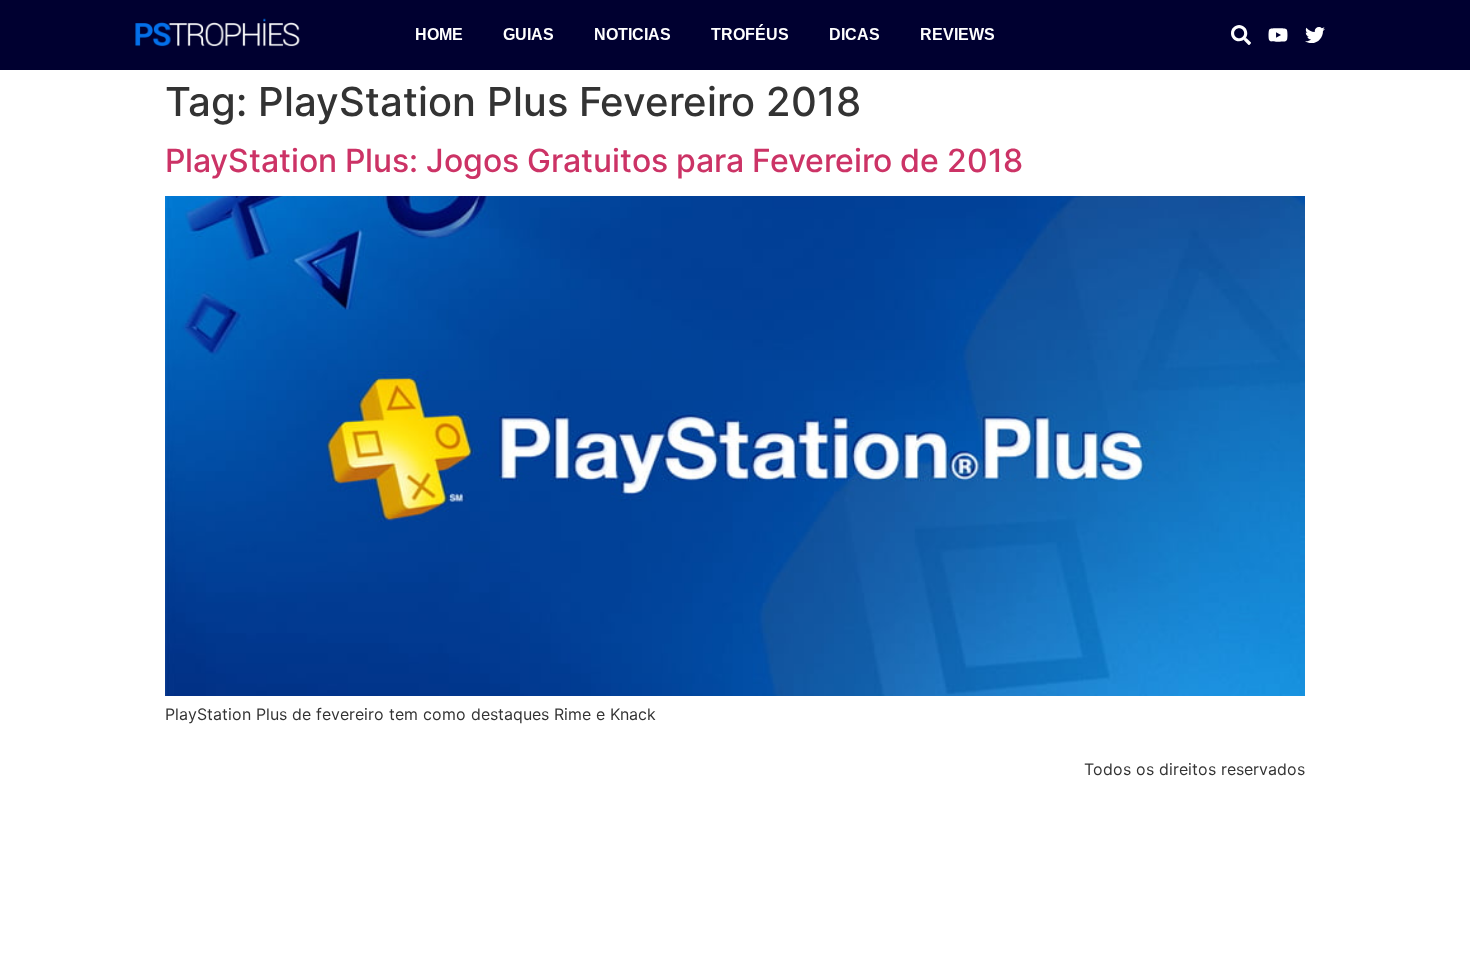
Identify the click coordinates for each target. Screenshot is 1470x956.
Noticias (632, 34)
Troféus (750, 34)
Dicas (854, 34)
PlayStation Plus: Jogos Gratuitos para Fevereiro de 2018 (594, 160)
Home (439, 34)
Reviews (957, 34)
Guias (528, 34)
